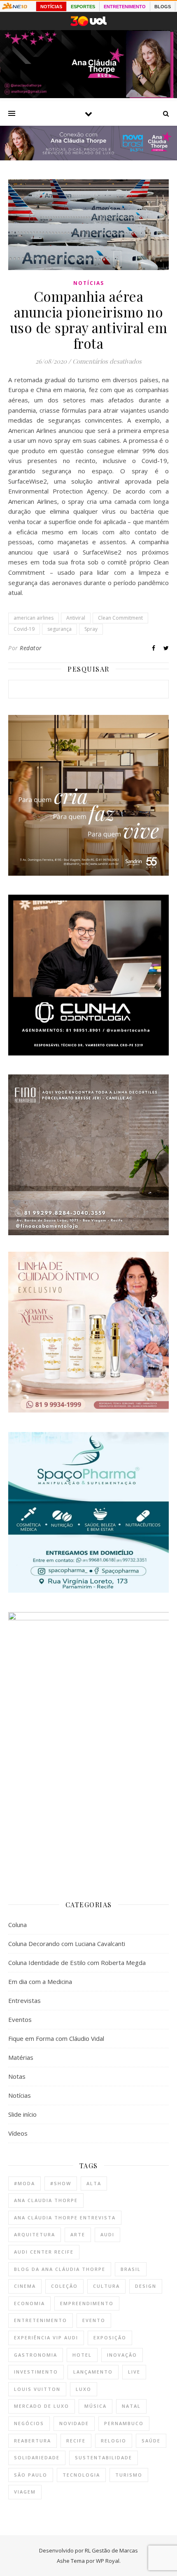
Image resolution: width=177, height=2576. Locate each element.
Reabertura (33, 2441)
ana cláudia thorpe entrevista (65, 2218)
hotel (82, 2355)
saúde (151, 2441)
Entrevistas (24, 2000)
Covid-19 (24, 629)
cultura (106, 2286)
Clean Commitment (120, 618)
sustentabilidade (104, 2457)
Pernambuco (124, 2423)
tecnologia (81, 2475)
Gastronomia (36, 2355)
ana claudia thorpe (46, 2200)
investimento (36, 2372)
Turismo (129, 2475)
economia (29, 2303)
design (146, 2286)
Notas (17, 2076)
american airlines (34, 618)
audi (107, 2234)
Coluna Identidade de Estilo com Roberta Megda (77, 1963)
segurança (59, 629)
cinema (25, 2286)
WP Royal (108, 2561)
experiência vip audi (46, 2337)
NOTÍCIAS (51, 7)
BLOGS (163, 7)
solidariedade (37, 2457)
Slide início (22, 2114)
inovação (122, 2355)
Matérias (21, 2057)
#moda (24, 2183)
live (134, 2372)
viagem (25, 2492)
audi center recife (44, 2252)
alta (94, 2183)
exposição (110, 2337)
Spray (91, 629)
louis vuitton (37, 2389)
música (95, 2406)
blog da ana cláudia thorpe (60, 2269)
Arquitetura (35, 2234)
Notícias (89, 283)
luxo (84, 2389)
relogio (114, 2441)
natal (131, 2406)
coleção (64, 2286)
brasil (131, 2269)
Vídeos (18, 2133)
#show (61, 2183)
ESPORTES (83, 7)
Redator (31, 648)
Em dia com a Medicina (40, 1981)
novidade (74, 2423)
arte (78, 2234)
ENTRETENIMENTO (125, 7)
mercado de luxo (42, 2406)
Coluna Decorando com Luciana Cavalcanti (67, 1944)
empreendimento (87, 2303)
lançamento (93, 2372)
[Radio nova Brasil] (88, 158)
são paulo (31, 2475)
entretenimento (41, 2320)
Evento (94, 2320)
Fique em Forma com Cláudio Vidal (56, 2038)
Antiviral (76, 618)
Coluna (17, 1925)
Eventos (20, 2019)
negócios (29, 2423)
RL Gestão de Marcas (111, 2550)
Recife (76, 2441)
